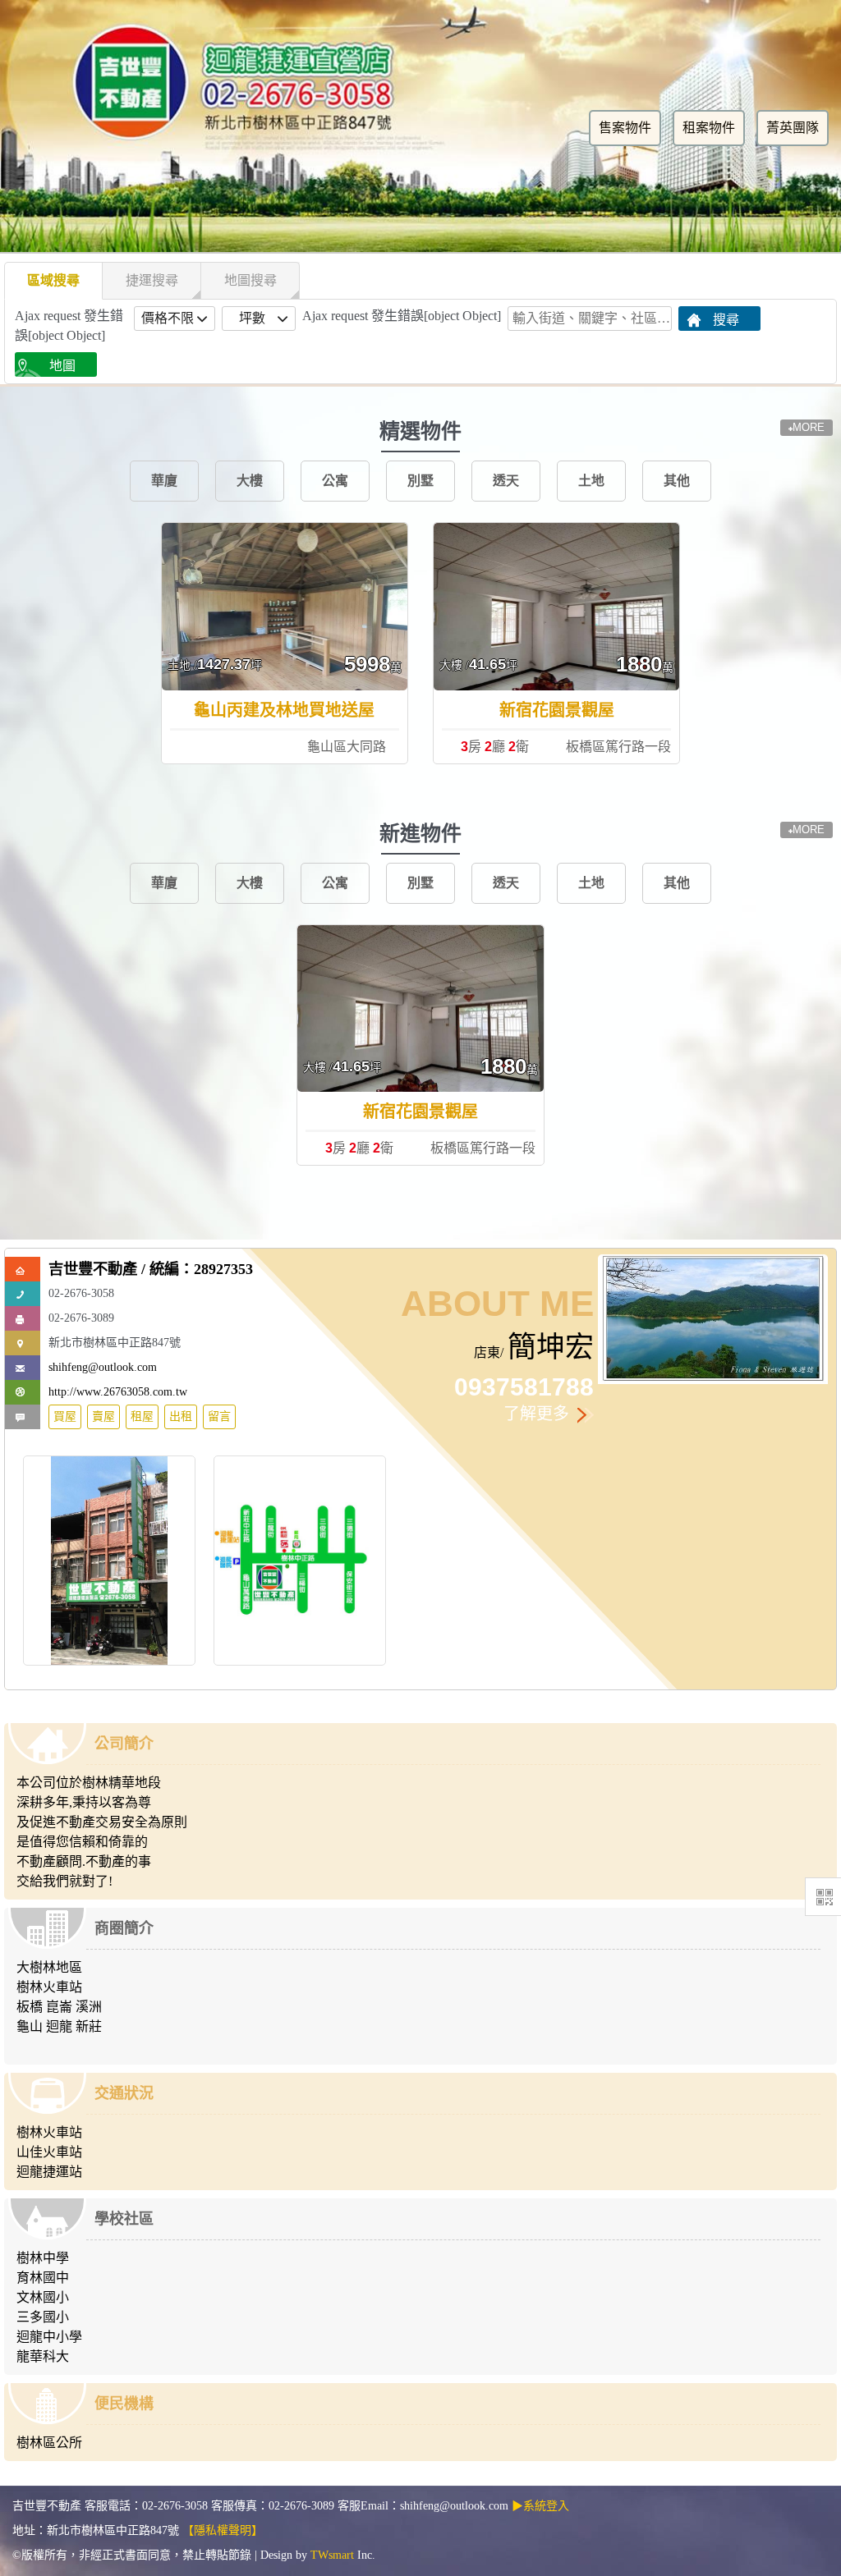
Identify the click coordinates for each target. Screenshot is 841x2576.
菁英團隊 (793, 128)
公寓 (335, 481)
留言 (219, 1416)
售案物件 (625, 128)
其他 (677, 481)
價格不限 (168, 318)
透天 (506, 481)
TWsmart (332, 2555)
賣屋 (103, 1416)
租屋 (142, 1416)
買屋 (65, 1416)
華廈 (164, 481)
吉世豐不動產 (93, 1269)
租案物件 (709, 128)
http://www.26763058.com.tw (118, 1392)
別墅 (420, 481)
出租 (181, 1416)
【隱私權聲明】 (223, 2530)
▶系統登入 (540, 2506)
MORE (809, 427)
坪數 (252, 318)
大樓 (250, 481)
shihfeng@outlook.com (103, 1367)
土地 (591, 481)
